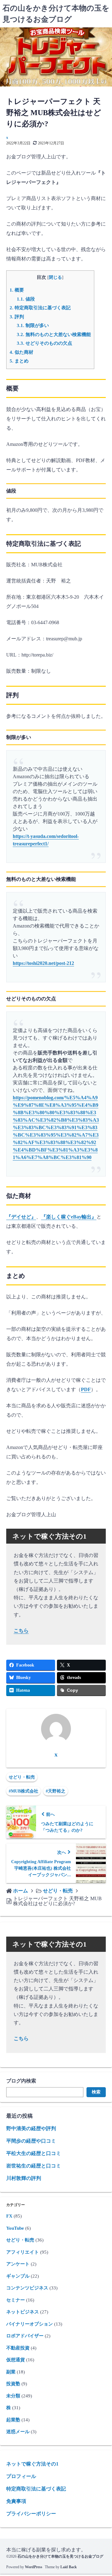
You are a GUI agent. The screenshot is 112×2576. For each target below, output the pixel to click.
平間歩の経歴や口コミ (31, 2141)
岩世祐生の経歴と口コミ (34, 2166)
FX (9, 2216)
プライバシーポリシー (31, 2514)
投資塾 (13, 2384)
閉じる (55, 277)
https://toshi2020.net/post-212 (43, 963)
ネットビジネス (23, 2312)
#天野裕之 (56, 1791)
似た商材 (21, 352)
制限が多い (33, 325)
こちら (21, 1631)
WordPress (34, 2567)
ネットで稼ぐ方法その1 (32, 2464)
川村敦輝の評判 (24, 2178)
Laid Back (69, 2567)
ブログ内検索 (21, 2081)
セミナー (16, 2300)
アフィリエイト (23, 2252)
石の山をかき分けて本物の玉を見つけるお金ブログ (60, 2556)
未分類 (13, 2396)
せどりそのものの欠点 (44, 343)
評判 (17, 317)
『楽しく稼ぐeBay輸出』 (69, 1217)
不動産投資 (18, 2348)
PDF (86, 1389)
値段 (26, 299)
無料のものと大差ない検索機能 (54, 334)
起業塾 (13, 2420)
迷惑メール (18, 2432)
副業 (11, 2372)
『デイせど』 (21, 1217)
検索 (96, 2092)
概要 (17, 290)
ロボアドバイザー (25, 2336)
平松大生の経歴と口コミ (34, 2153)
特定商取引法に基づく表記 (40, 308)
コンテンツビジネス (27, 2288)
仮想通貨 (16, 2360)
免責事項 (16, 2501)
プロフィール (21, 2476)
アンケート (18, 2264)
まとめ (19, 361)
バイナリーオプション (30, 2324)
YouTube (15, 2228)
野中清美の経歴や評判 (31, 2128)
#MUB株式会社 (23, 1791)
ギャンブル (18, 2276)
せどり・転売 (22, 1777)
